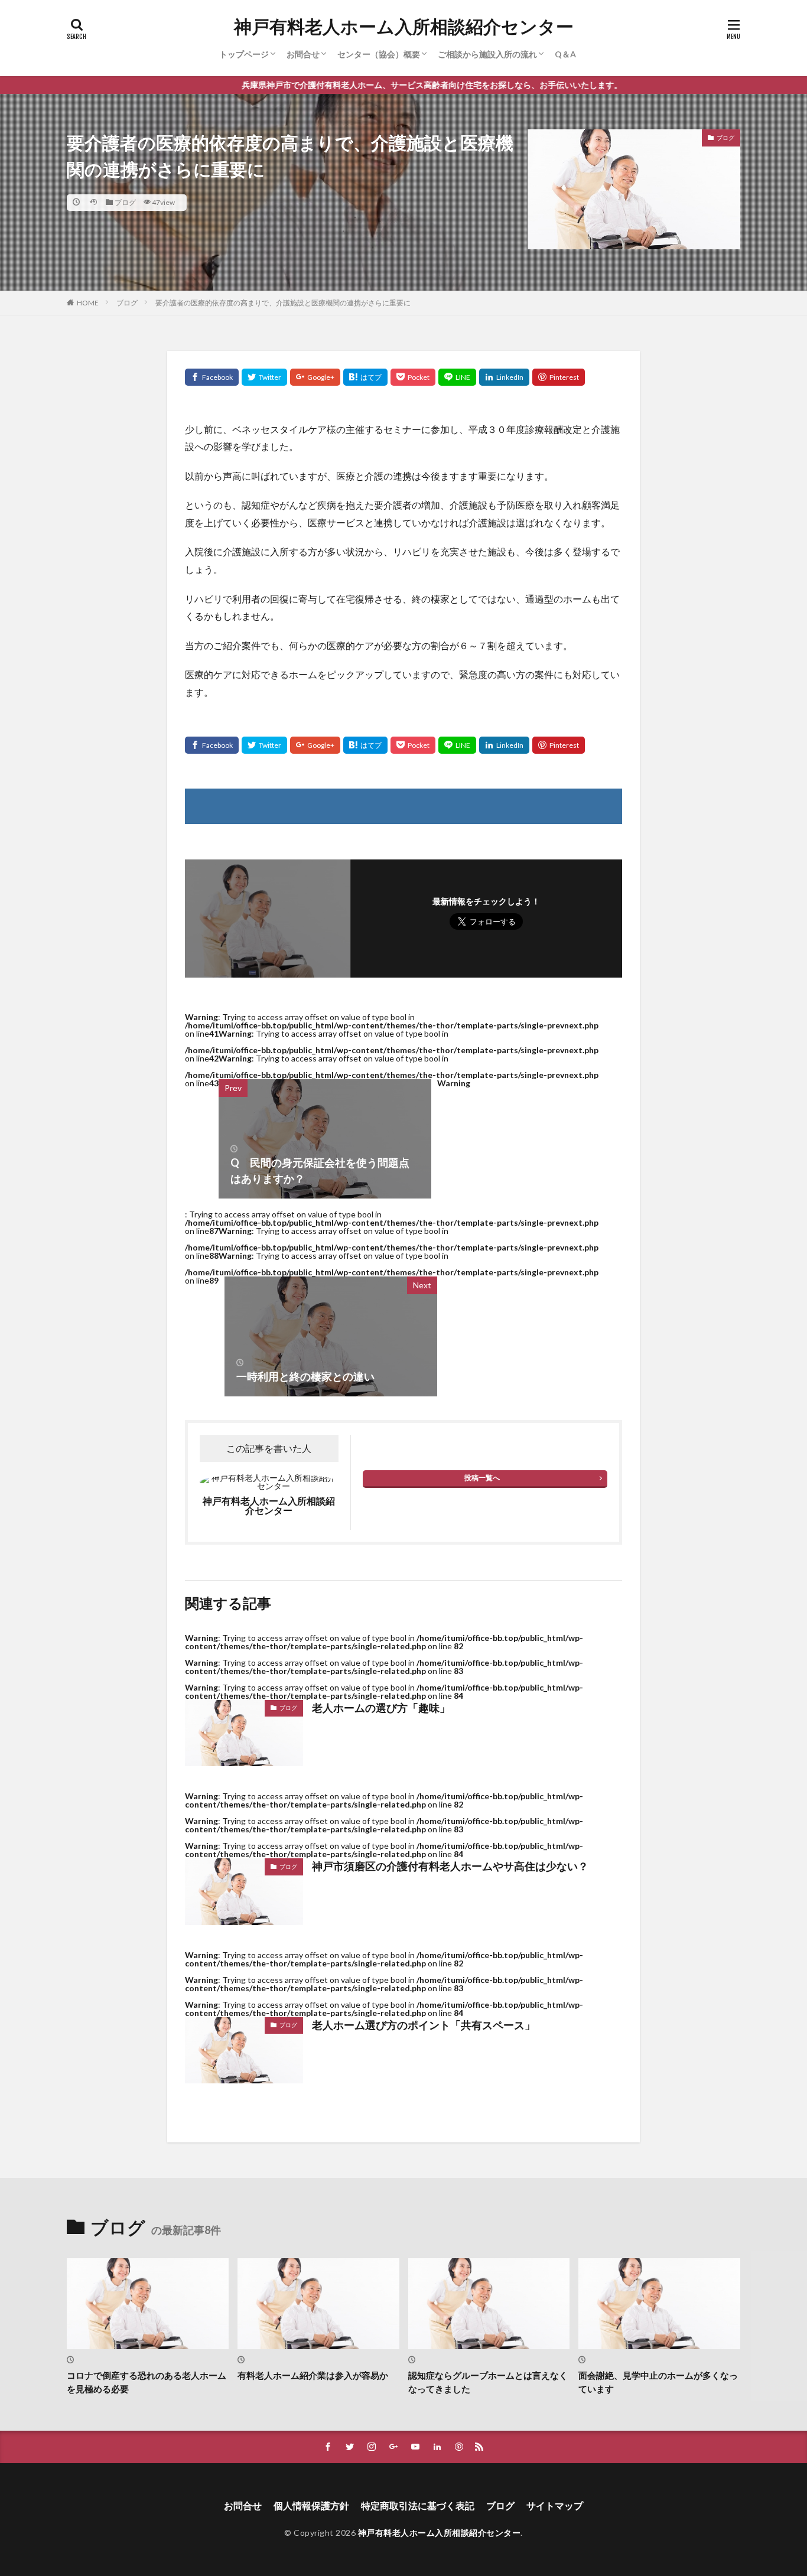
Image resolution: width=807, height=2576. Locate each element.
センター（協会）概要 (379, 54)
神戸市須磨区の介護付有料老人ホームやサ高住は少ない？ (450, 1866)
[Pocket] (413, 377)
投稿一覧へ (482, 1478)
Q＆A (565, 54)
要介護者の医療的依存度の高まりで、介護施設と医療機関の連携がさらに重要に (283, 303)
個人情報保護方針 (311, 2505)
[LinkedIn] (504, 377)
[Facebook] (212, 377)
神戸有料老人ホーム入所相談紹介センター (404, 27)
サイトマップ (555, 2505)
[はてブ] (365, 377)
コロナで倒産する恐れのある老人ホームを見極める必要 (147, 2382)
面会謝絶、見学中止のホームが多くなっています (658, 2382)
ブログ (125, 202)
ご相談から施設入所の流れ (487, 54)
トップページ (244, 54)
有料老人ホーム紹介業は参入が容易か (313, 2375)
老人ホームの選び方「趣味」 (381, 1708)
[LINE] (457, 377)
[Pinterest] (559, 377)
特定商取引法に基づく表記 (418, 2505)
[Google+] (315, 377)
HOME (88, 303)
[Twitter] (264, 377)
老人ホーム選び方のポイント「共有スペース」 (424, 2025)
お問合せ (303, 54)
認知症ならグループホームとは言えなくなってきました (488, 2382)
